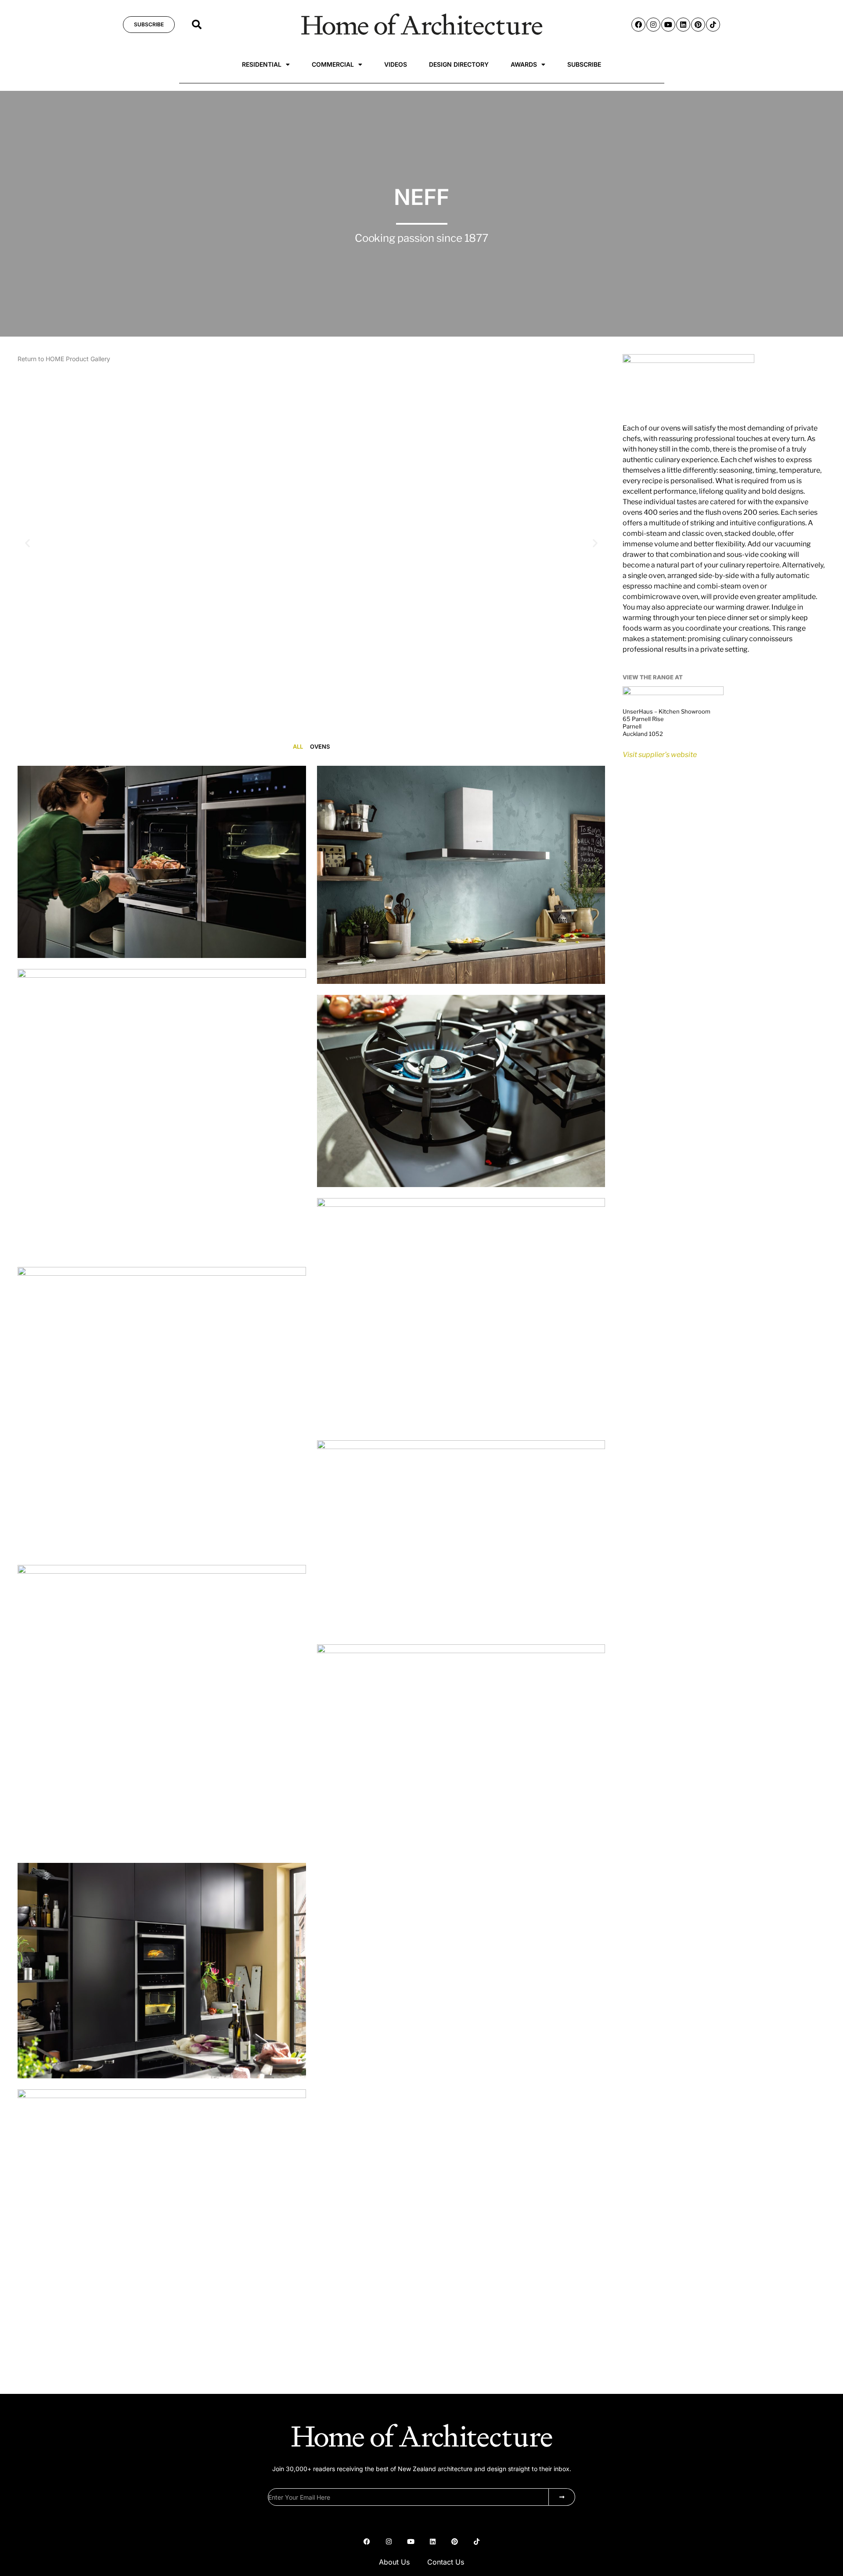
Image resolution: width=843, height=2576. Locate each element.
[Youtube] (668, 25)
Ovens (320, 746)
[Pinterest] (698, 25)
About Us (394, 2562)
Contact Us (446, 2562)
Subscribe (584, 64)
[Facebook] (638, 25)
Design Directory (459, 64)
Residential (262, 64)
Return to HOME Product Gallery (64, 359)
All (298, 746)
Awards (524, 64)
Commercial (333, 64)
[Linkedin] (683, 25)
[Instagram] (653, 25)
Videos (396, 64)
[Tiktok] (713, 25)
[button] (197, 25)
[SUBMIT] (562, 2497)
